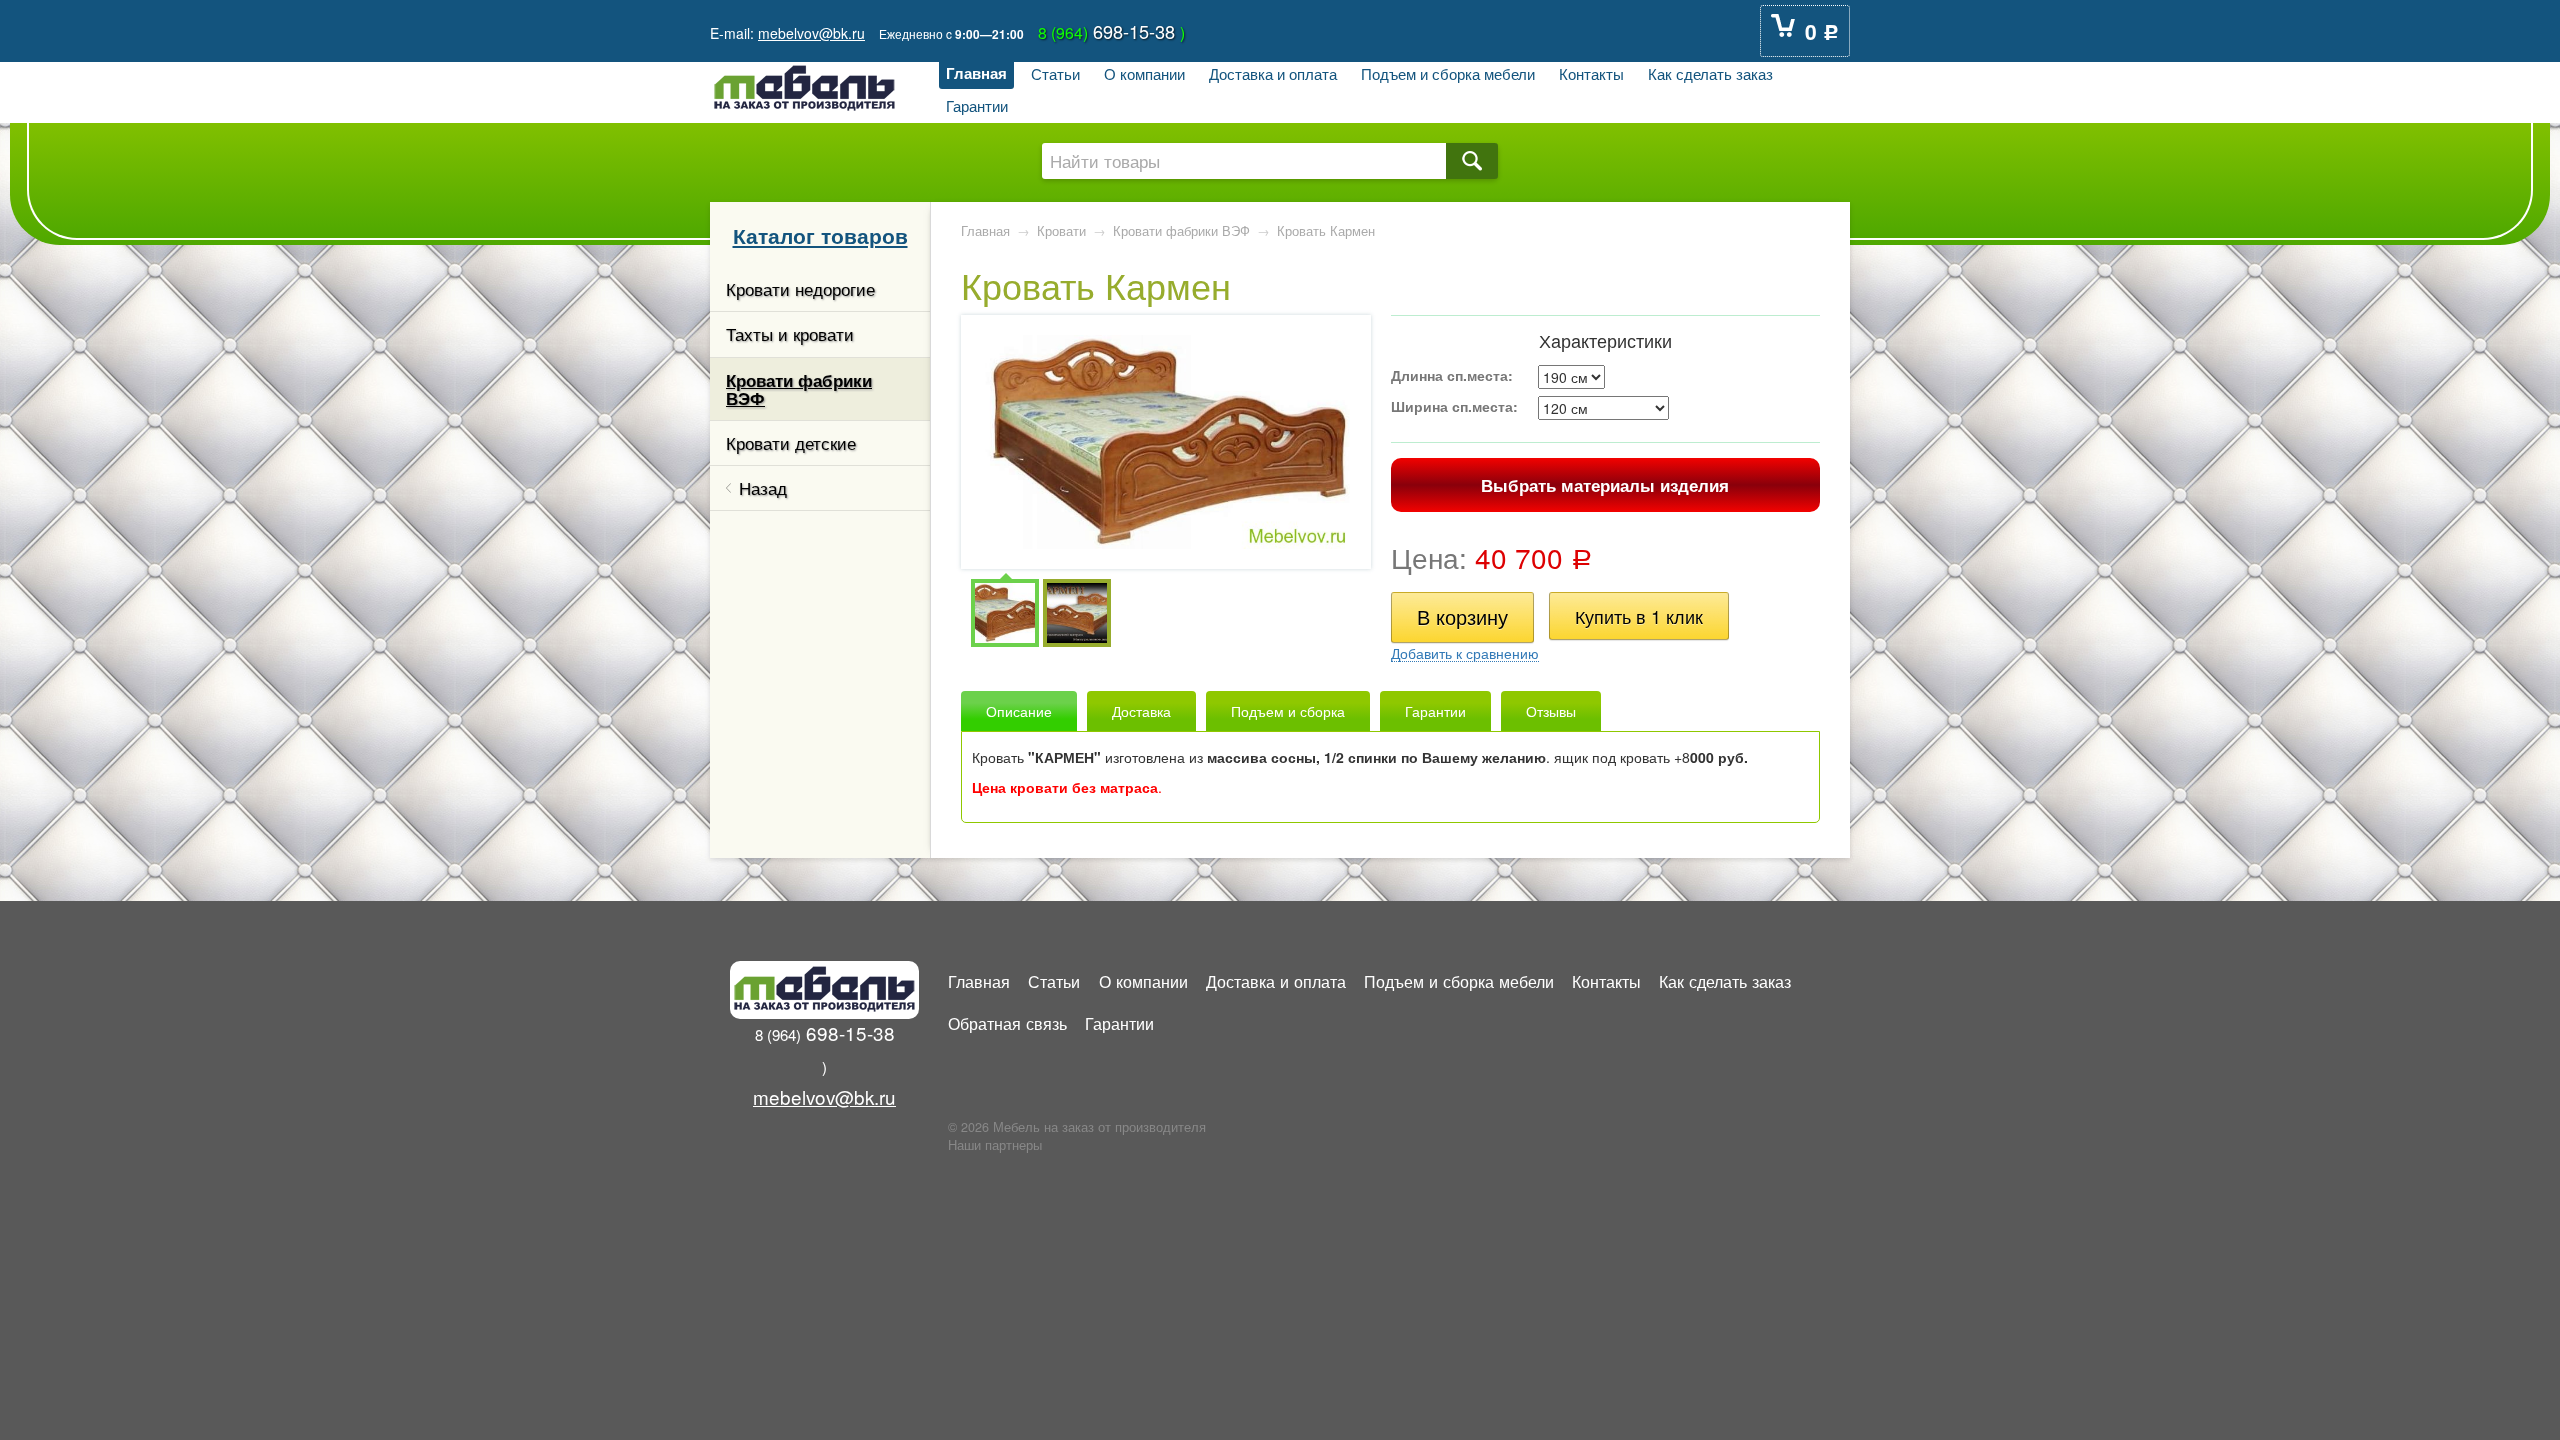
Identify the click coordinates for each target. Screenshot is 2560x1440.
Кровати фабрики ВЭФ (799, 389)
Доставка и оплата (1273, 73)
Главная (976, 73)
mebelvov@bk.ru (811, 33)
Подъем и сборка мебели (1448, 73)
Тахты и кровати (790, 334)
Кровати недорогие (800, 289)
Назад (763, 488)
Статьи (1055, 73)
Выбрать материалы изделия (1605, 485)
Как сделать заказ (1710, 73)
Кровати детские (791, 443)
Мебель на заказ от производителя (1099, 1127)
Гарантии (977, 105)
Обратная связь (1007, 1023)
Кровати (1061, 231)
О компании (1144, 73)
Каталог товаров (820, 235)
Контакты (1591, 73)
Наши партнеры (995, 1145)
